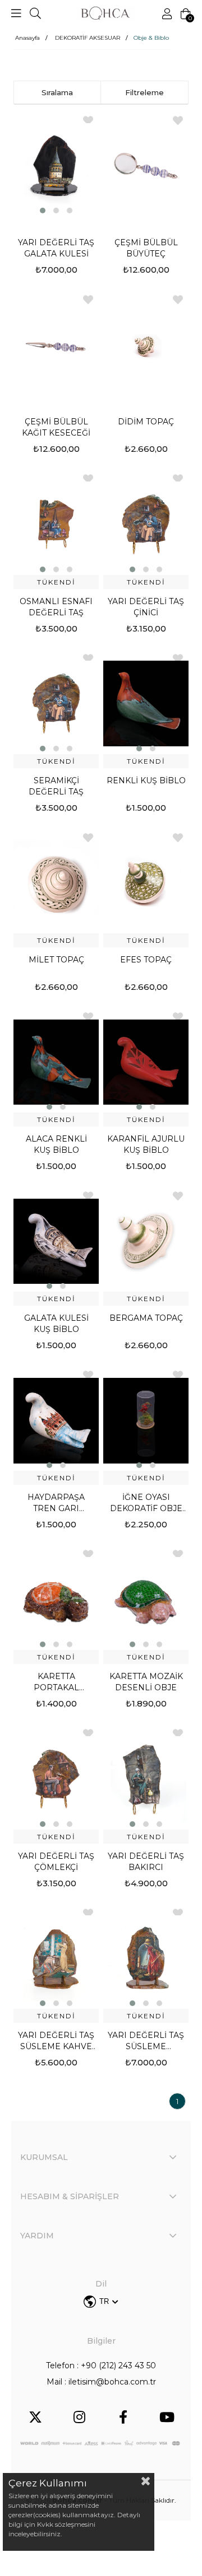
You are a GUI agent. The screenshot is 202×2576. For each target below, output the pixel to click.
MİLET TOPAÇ (56, 960)
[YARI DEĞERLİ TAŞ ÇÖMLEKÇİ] (56, 1779)
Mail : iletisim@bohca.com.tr (101, 2382)
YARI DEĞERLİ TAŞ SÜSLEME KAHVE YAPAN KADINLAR (56, 2041)
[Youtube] (167, 2417)
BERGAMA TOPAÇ (146, 1318)
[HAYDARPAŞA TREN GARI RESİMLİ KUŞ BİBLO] (56, 1420)
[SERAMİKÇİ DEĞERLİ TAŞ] (56, 704)
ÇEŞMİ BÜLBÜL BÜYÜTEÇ (146, 248)
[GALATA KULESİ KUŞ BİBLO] (56, 1241)
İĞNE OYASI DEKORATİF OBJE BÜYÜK (146, 1503)
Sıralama (57, 92)
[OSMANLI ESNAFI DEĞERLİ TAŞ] (56, 524)
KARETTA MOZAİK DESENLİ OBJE (146, 1682)
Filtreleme (144, 92)
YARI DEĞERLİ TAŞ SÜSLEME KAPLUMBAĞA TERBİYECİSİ (146, 2041)
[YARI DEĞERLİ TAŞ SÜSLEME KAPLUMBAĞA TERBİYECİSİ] (146, 1958)
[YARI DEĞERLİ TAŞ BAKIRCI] (146, 1779)
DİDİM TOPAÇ (146, 422)
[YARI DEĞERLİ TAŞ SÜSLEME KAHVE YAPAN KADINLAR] (56, 1958)
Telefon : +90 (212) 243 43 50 (101, 2365)
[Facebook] (123, 2417)
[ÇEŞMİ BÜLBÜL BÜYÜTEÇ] (146, 166)
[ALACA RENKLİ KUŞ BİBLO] (56, 1062)
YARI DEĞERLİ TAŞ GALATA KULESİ (56, 248)
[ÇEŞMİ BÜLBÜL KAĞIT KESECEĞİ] (56, 345)
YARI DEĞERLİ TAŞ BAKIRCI (146, 1862)
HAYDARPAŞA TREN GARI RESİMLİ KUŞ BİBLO (56, 1503)
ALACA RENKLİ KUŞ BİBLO (56, 1144)
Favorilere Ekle (178, 120)
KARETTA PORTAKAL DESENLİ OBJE (56, 1682)
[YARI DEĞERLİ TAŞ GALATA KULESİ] (56, 166)
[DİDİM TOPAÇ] (146, 345)
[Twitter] (35, 2417)
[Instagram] (79, 2417)
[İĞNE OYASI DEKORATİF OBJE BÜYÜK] (146, 1420)
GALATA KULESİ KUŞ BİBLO (56, 1324)
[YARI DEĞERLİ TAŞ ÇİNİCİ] (146, 524)
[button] (43, 211)
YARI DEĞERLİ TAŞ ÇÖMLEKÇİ (56, 1862)
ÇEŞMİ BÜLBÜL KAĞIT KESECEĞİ (56, 427)
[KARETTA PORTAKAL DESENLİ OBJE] (56, 1600)
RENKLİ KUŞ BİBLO (146, 780)
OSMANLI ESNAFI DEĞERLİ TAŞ (56, 607)
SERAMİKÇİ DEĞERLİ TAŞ (56, 786)
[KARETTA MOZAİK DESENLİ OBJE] (146, 1600)
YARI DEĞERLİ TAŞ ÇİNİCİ (146, 607)
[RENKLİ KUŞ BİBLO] (146, 704)
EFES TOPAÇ (146, 960)
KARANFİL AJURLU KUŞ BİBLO (146, 1144)
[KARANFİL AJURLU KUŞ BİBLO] (146, 1062)
